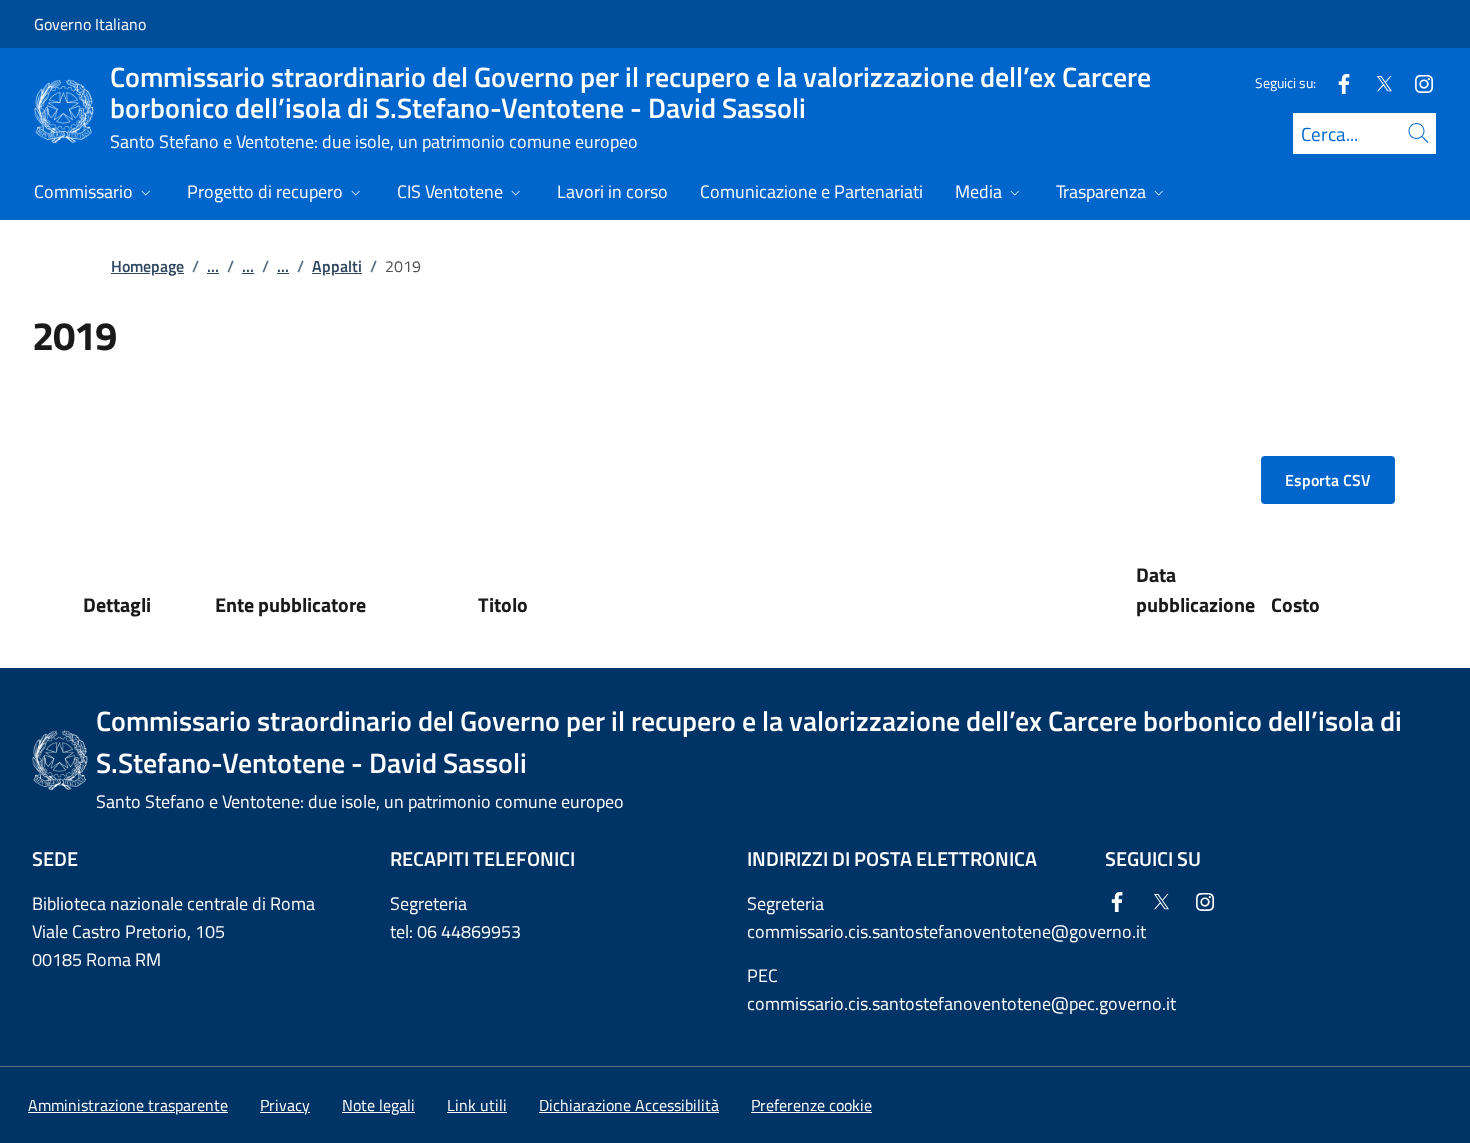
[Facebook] (1336, 82)
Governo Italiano (90, 24)
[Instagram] (1416, 82)
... (213, 266)
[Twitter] (1376, 82)
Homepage (147, 266)
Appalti (337, 266)
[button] (811, 1105)
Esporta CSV (1328, 480)
